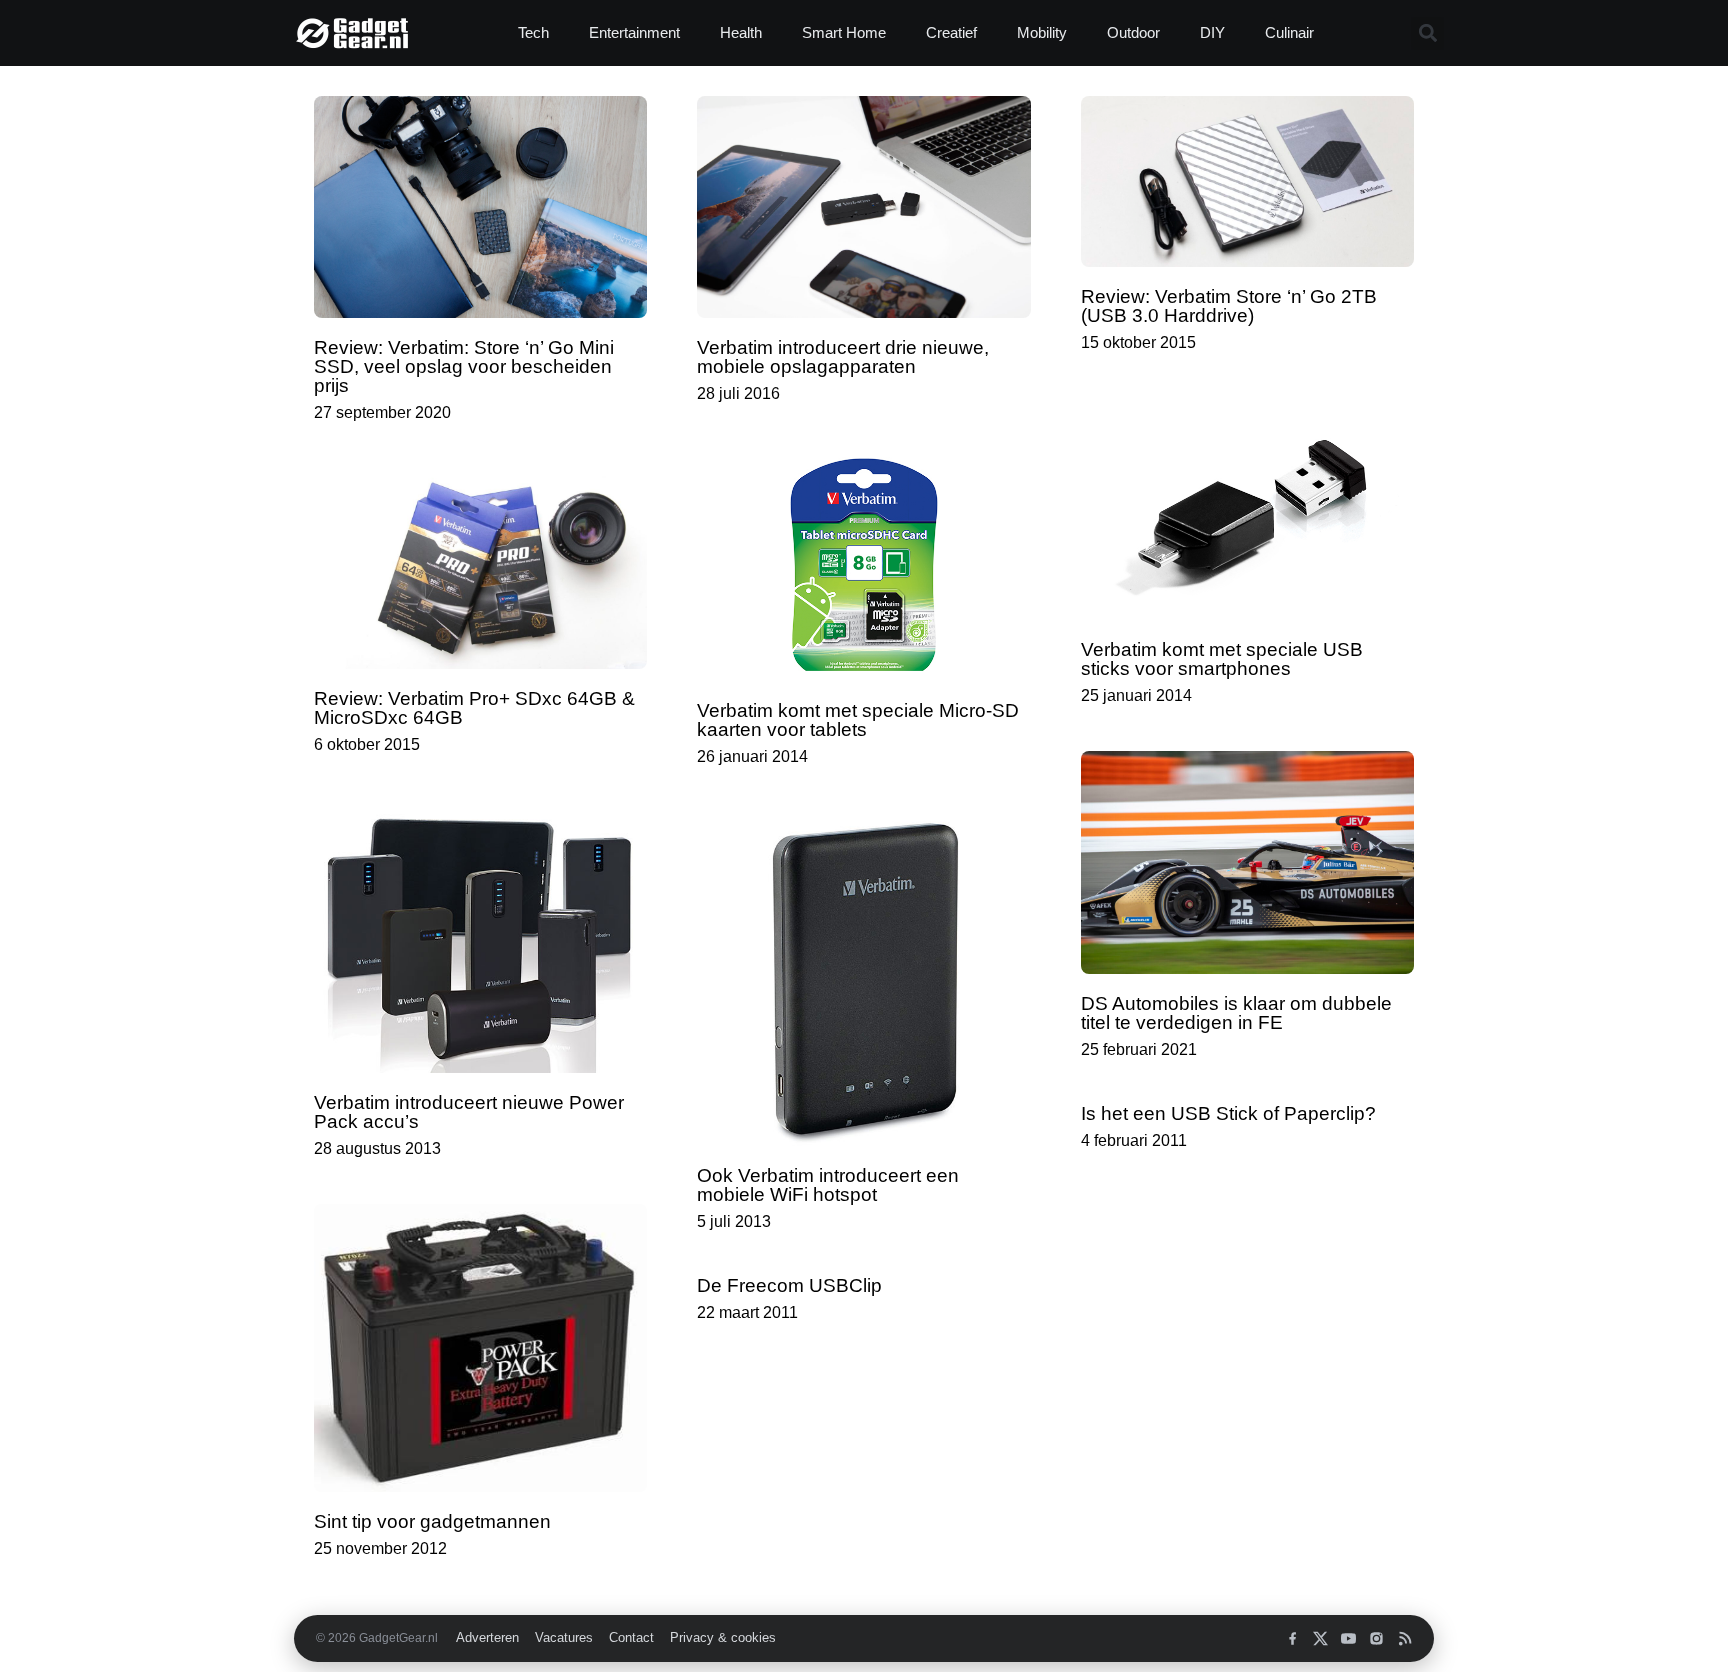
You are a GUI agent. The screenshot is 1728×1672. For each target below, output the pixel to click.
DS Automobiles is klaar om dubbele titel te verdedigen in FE (1236, 1013)
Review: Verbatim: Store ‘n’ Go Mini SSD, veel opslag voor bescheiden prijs (464, 366)
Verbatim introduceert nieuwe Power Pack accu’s (469, 1112)
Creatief (951, 32)
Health (741, 32)
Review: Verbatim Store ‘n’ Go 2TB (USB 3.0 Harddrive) (1229, 306)
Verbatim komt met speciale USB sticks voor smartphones (1222, 659)
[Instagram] (1376, 1638)
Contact (631, 1638)
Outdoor (1133, 32)
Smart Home (844, 32)
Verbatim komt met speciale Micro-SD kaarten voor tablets (858, 720)
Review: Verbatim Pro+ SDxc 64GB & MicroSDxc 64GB (474, 708)
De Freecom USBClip (789, 1285)
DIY (1212, 32)
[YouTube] (1348, 1638)
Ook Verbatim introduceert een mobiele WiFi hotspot (828, 1185)
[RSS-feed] (1404, 1638)
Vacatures (564, 1638)
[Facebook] (1292, 1638)
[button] (1427, 33)
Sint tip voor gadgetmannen (432, 1521)
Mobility (1042, 32)
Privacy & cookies (723, 1638)
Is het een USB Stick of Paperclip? (1228, 1113)
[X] (1320, 1638)
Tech (533, 32)
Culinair (1289, 32)
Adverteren (487, 1638)
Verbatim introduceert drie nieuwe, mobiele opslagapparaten (843, 357)
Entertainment (634, 32)
